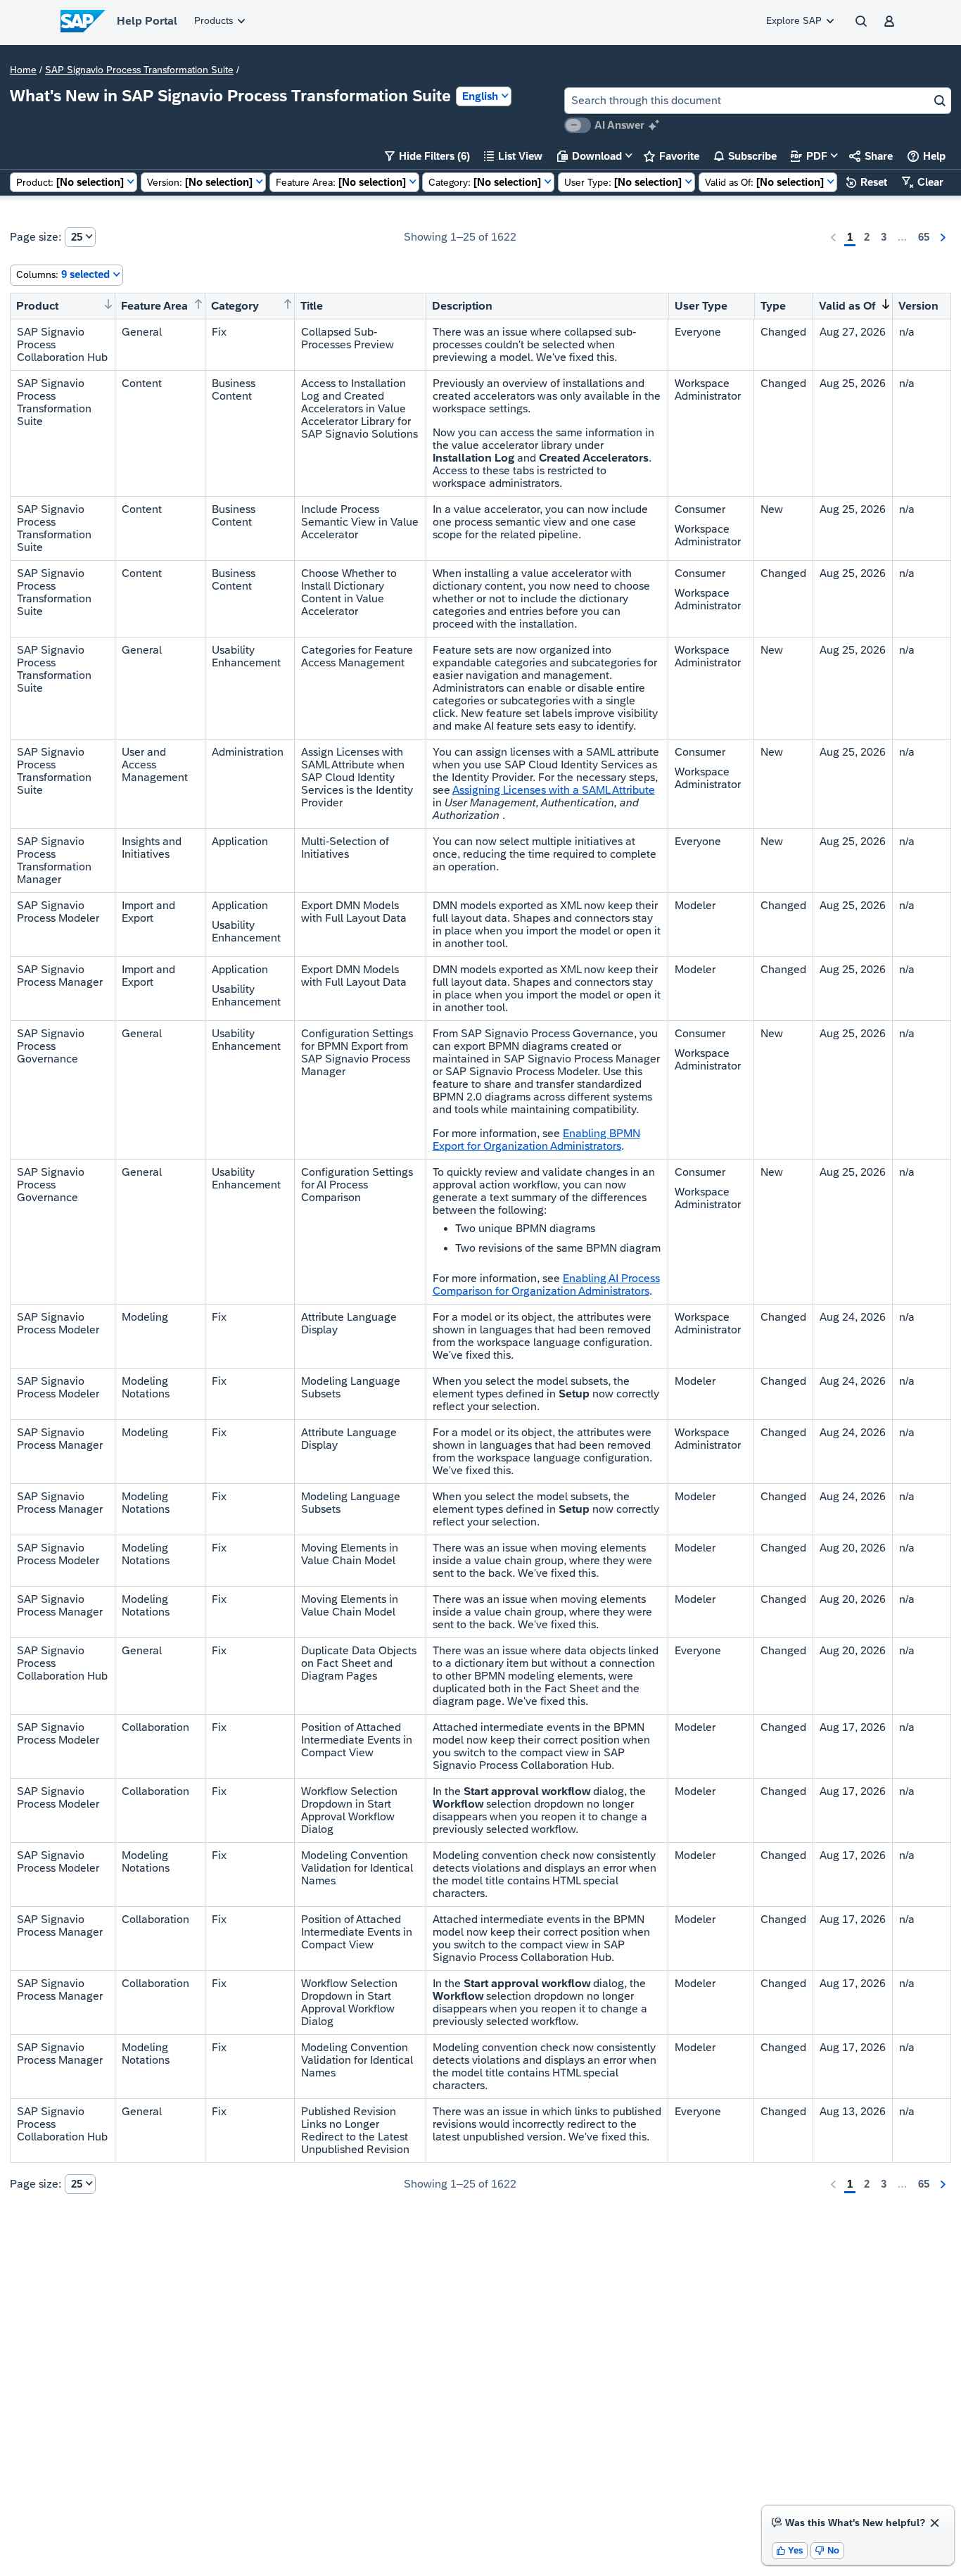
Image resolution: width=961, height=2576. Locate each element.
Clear (923, 182)
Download (590, 156)
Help (927, 156)
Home (23, 70)
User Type (701, 306)
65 (924, 237)
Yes (790, 2550)
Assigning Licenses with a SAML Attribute (554, 790)
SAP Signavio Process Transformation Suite (139, 70)
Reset (867, 182)
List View (513, 156)
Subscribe (745, 156)
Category (235, 306)
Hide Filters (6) (427, 156)
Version (918, 306)
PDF (809, 156)
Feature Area (154, 306)
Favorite (672, 156)
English (480, 96)
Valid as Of (847, 306)
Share (871, 156)
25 (77, 237)
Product (37, 306)
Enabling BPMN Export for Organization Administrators (536, 1140)
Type (773, 306)
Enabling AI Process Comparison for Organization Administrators (546, 1284)
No (827, 2550)
